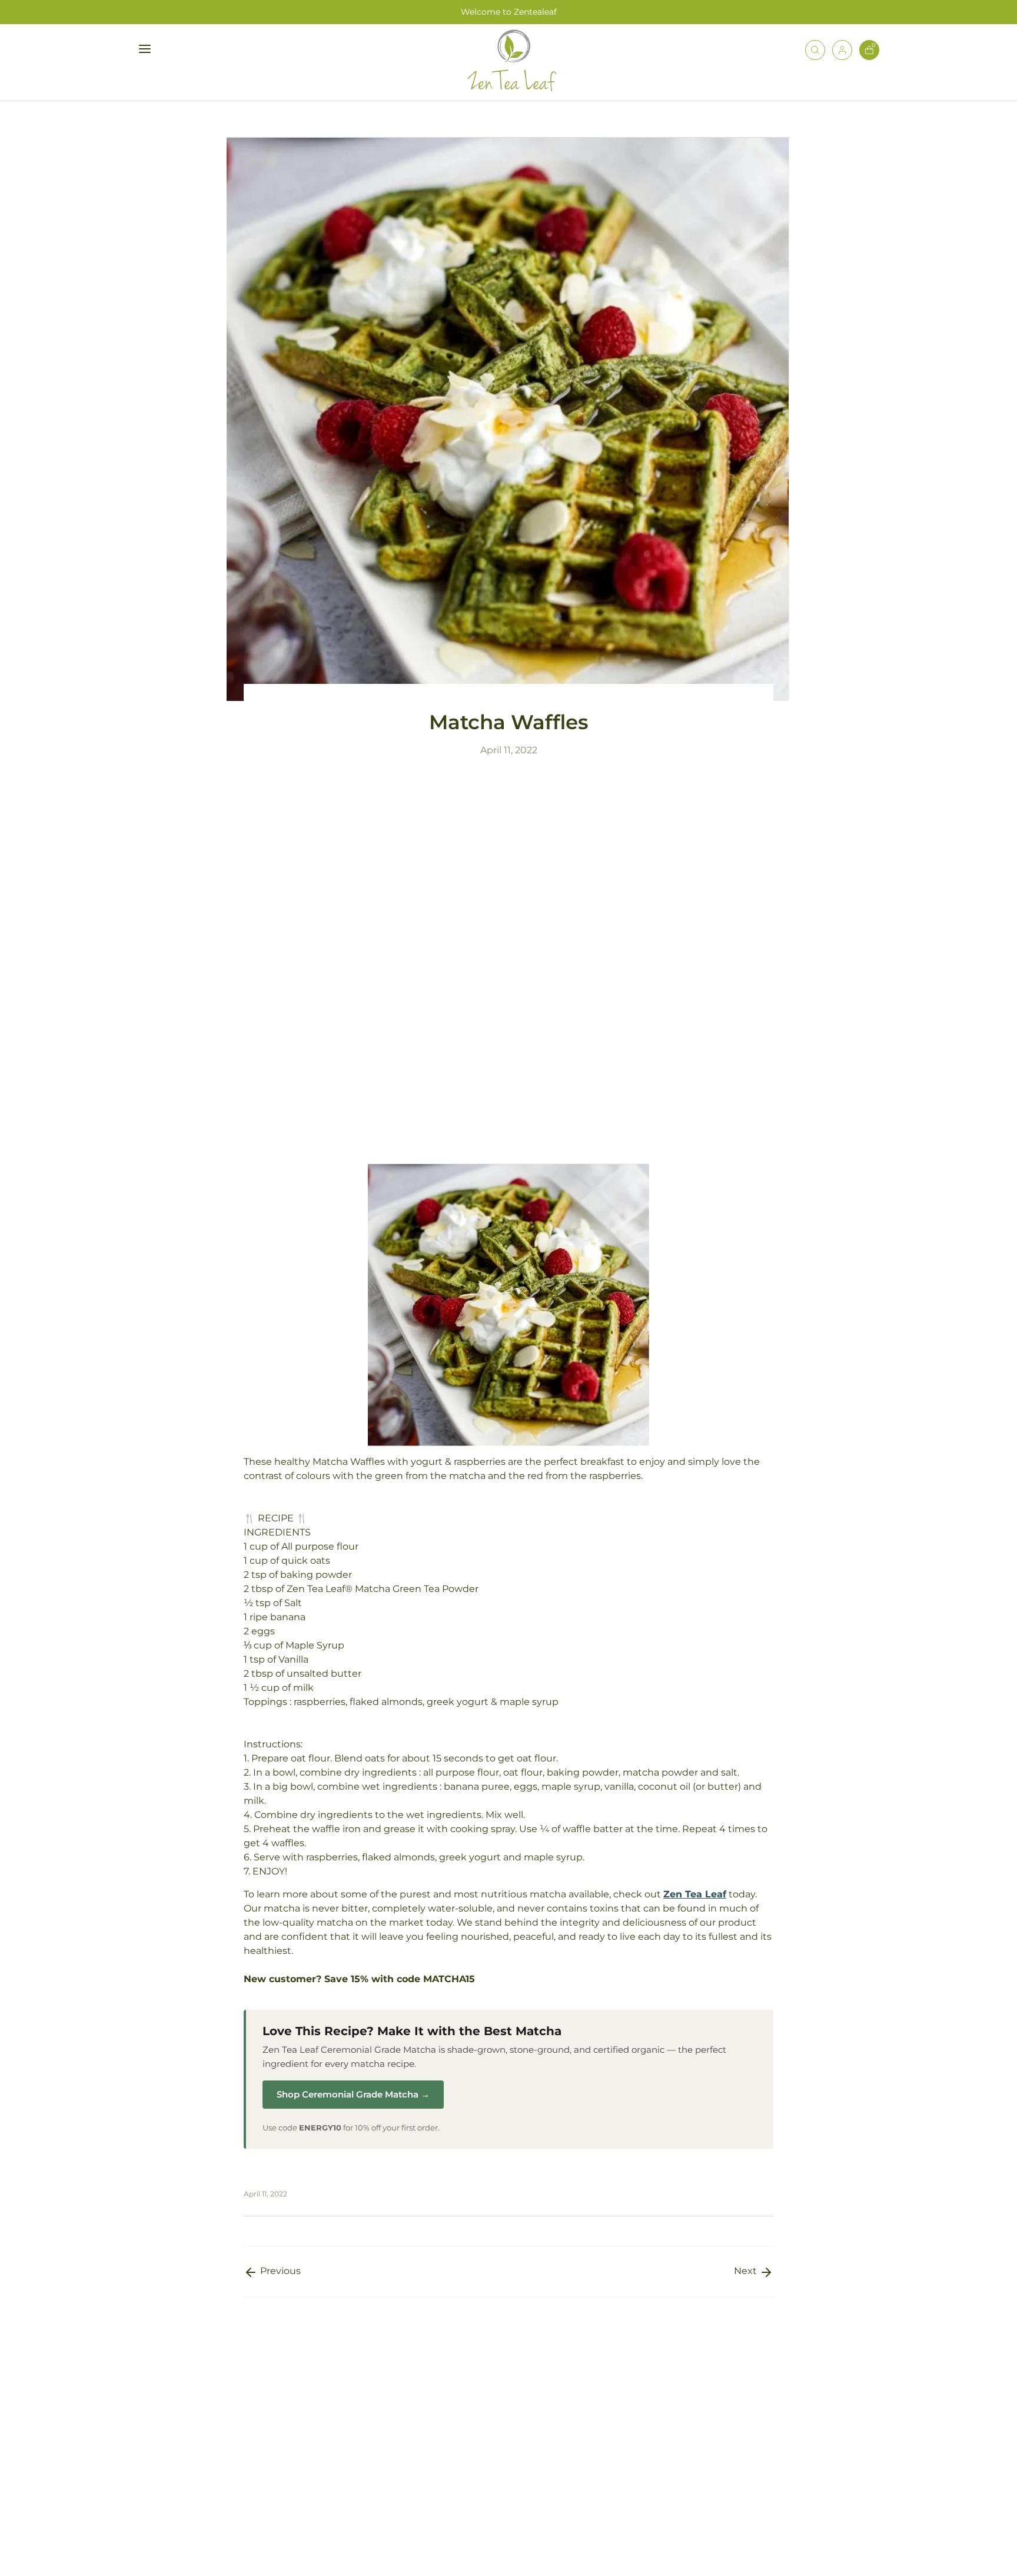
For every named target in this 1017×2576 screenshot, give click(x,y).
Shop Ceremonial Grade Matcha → (353, 2094)
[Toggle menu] (177, 49)
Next (747, 2271)
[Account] (842, 52)
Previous (279, 2271)
